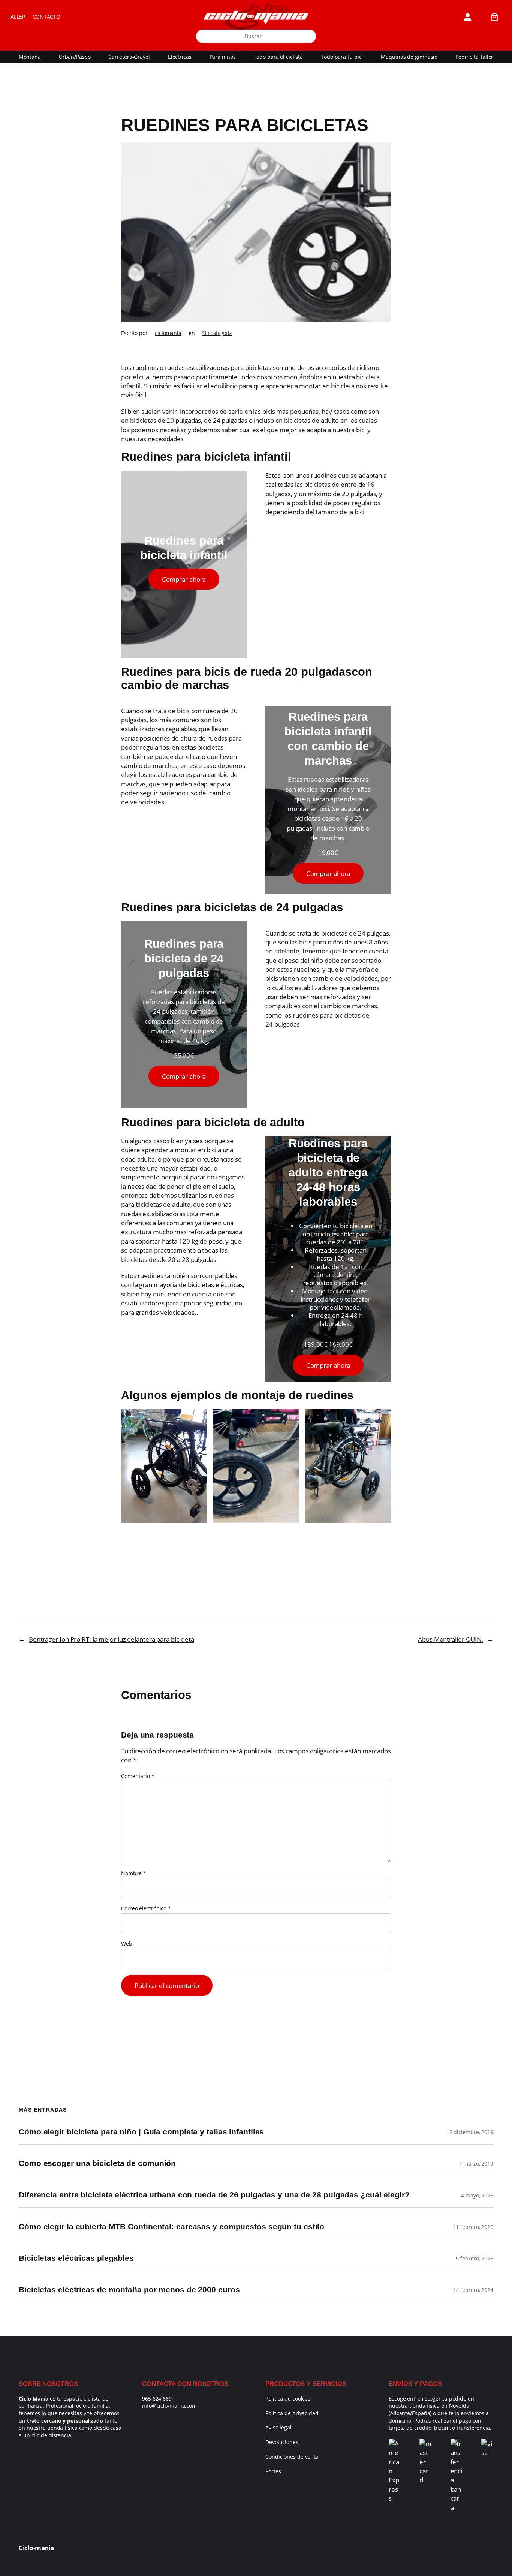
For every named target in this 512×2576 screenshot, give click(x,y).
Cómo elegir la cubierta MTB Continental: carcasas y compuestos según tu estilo (171, 2227)
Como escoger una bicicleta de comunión (97, 2164)
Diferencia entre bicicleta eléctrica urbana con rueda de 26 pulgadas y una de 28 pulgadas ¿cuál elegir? (214, 2195)
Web (127, 1944)
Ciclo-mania (36, 2548)
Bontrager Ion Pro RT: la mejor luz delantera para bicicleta (112, 1639)
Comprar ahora (184, 579)
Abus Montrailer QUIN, (451, 1639)
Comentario (138, 1776)
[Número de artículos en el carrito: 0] (495, 17)
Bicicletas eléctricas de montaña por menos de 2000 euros (129, 2290)
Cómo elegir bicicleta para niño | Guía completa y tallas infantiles (141, 2132)
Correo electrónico (146, 1908)
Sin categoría (217, 333)
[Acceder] (468, 17)
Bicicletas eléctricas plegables (76, 2258)
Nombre (133, 1873)
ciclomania (168, 333)
